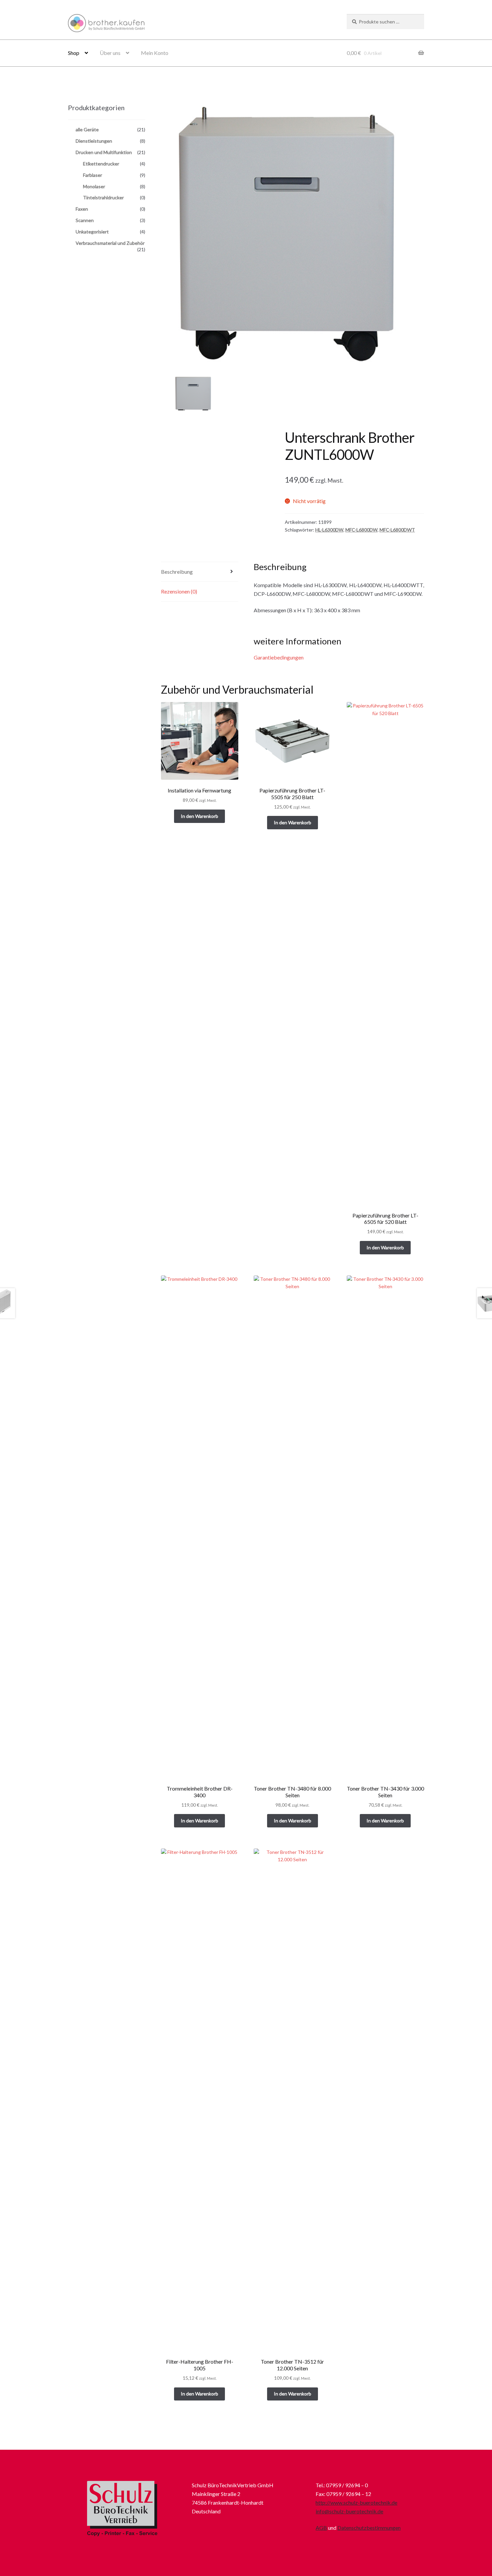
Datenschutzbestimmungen (369, 2528)
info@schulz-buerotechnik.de (349, 2511)
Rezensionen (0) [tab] (179, 591)
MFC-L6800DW (361, 530)
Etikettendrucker (101, 164)
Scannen (85, 220)
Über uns (110, 53)
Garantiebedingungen (279, 657)
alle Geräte (87, 129)
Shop (74, 53)
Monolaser (94, 186)
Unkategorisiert (92, 232)
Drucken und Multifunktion (104, 152)
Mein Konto (155, 53)
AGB (321, 2528)
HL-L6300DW (329, 530)
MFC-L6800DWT (397, 530)
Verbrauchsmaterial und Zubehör (110, 243)
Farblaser (93, 175)
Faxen (82, 209)
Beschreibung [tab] (177, 572)
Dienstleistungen (94, 141)
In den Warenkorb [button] (199, 816)
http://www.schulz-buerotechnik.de (356, 2502)
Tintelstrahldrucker (103, 197)
